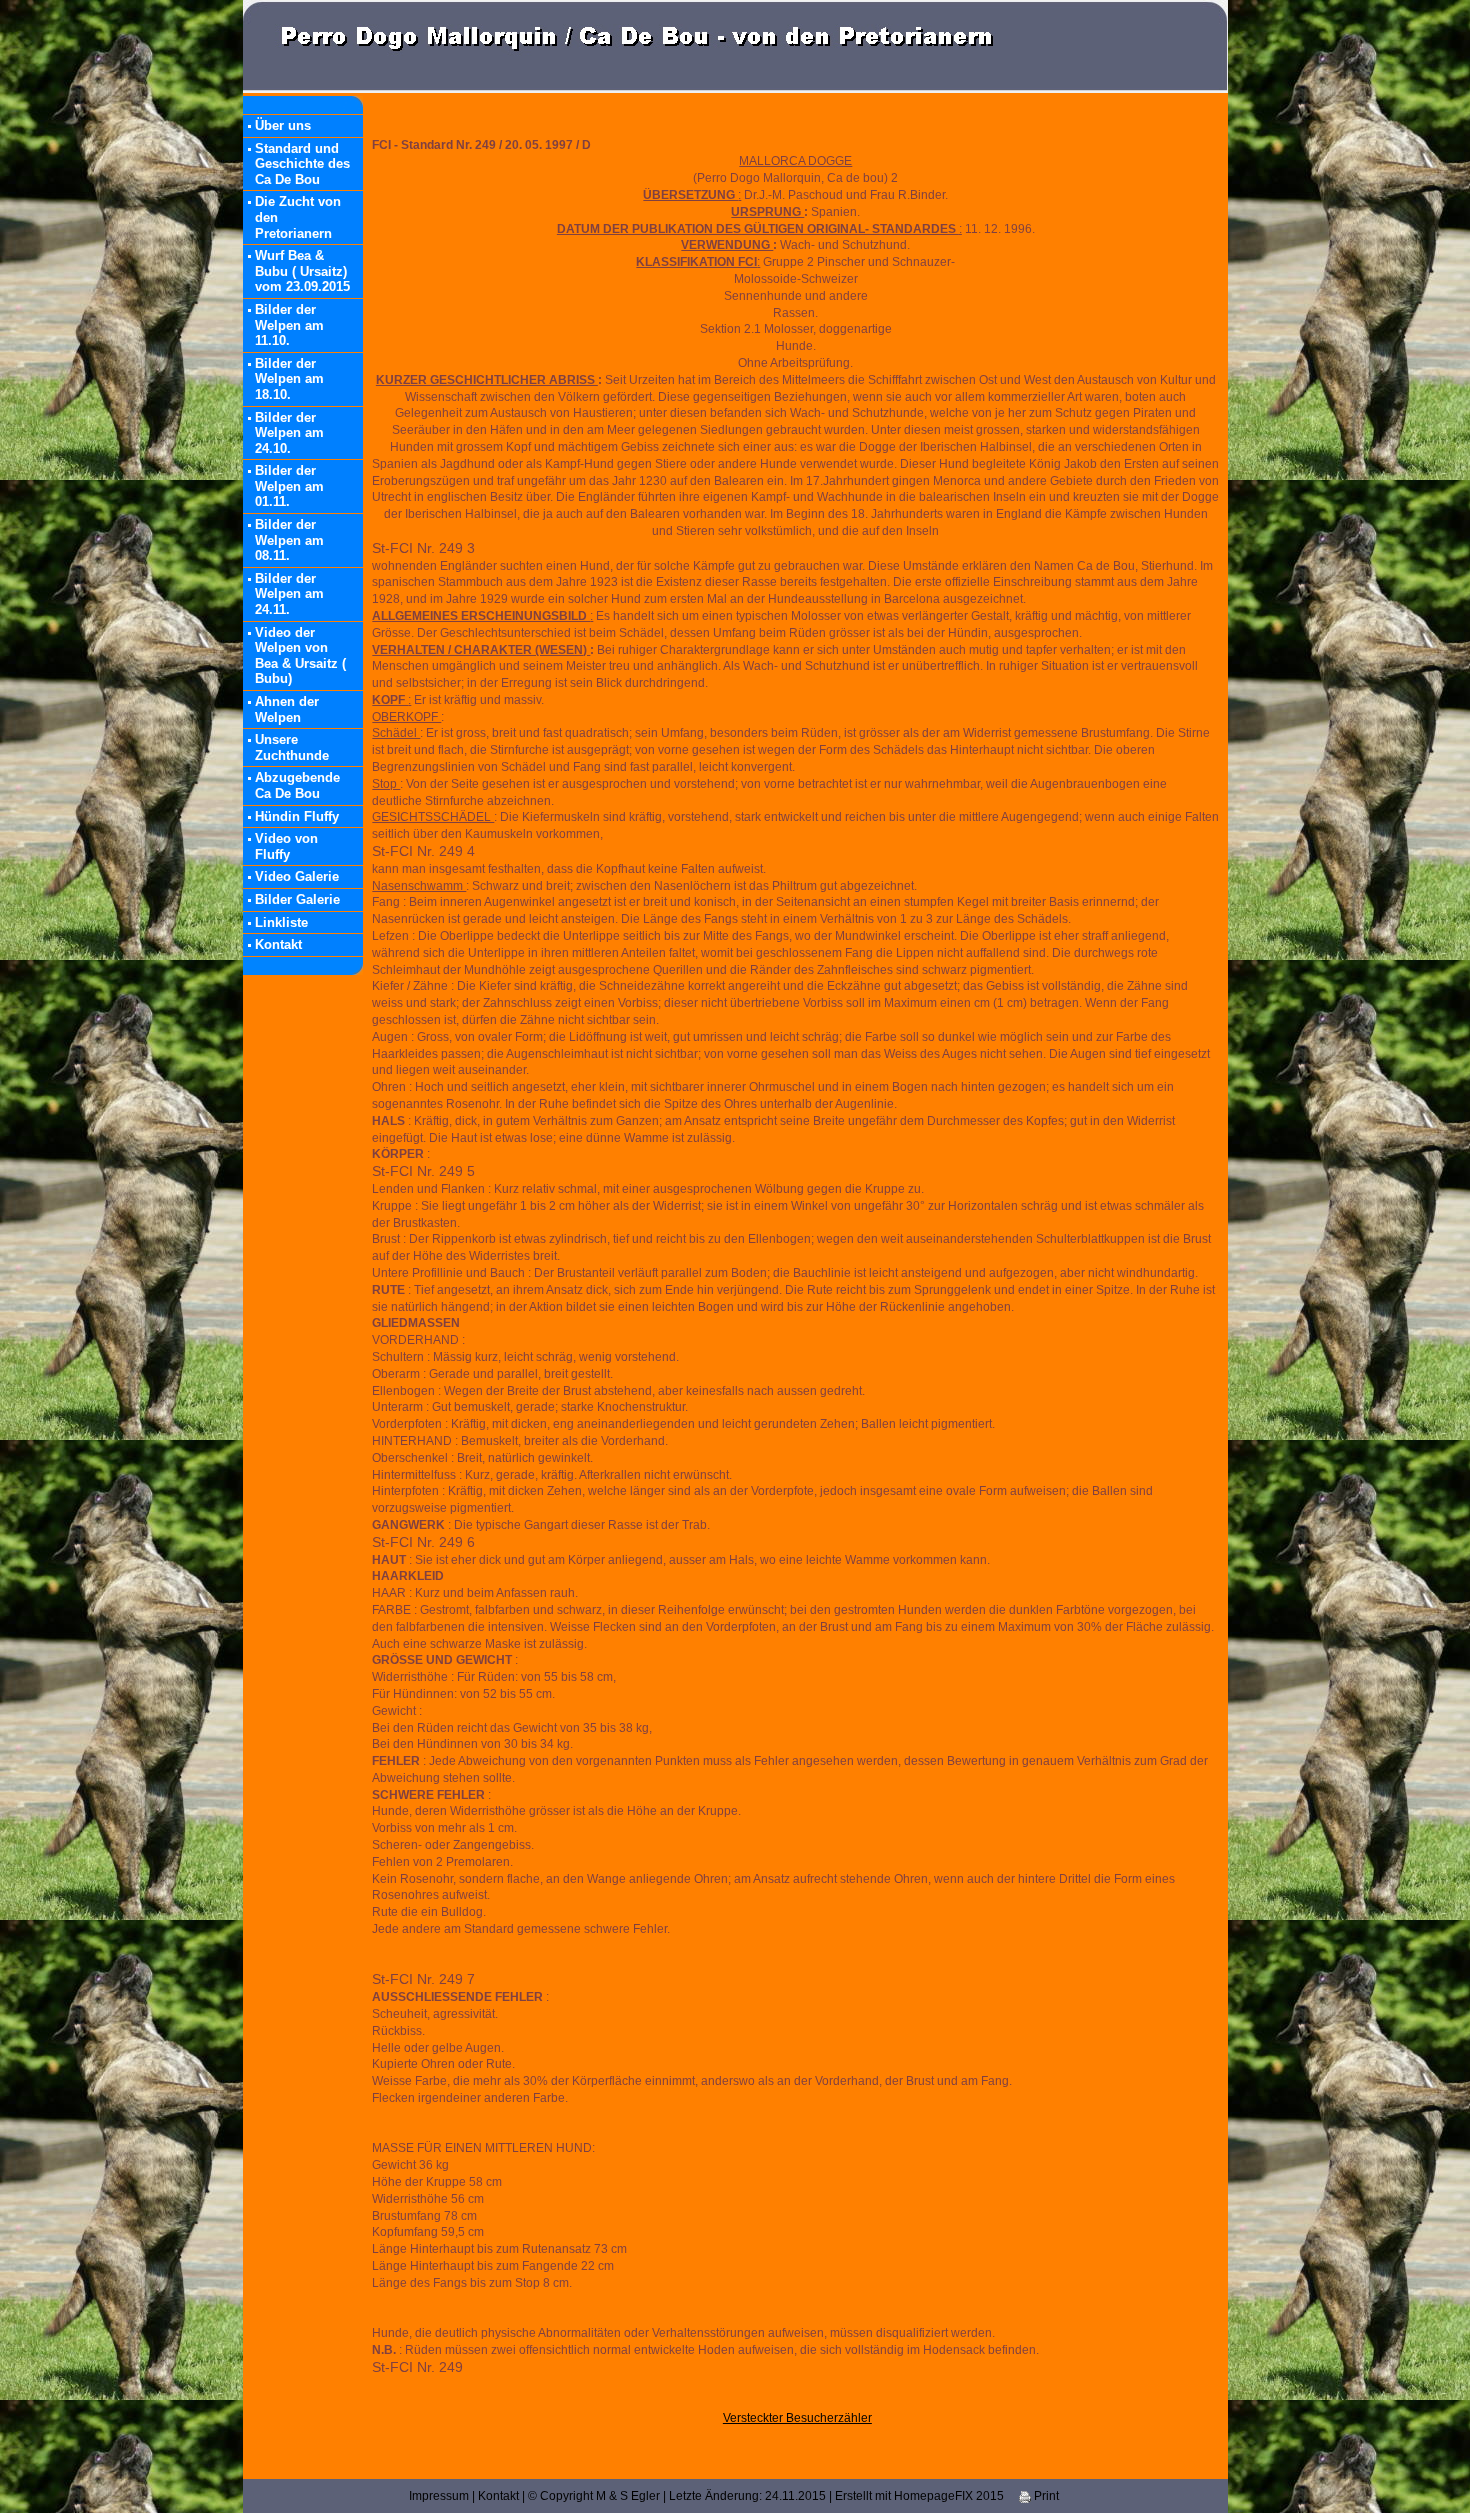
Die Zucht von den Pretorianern (298, 217)
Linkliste (281, 922)
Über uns (283, 125)
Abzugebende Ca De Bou (297, 785)
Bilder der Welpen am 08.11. (289, 540)
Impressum (439, 2496)
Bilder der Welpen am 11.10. (289, 325)
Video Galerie (297, 876)
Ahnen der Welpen (287, 709)
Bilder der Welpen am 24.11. (289, 594)
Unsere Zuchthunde (292, 747)
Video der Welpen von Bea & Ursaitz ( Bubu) (300, 656)
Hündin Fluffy (297, 816)
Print (1045, 2496)
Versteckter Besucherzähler (797, 2418)
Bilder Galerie (297, 899)
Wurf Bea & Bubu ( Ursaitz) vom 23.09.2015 (302, 271)
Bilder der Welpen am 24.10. (289, 433)
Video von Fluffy (286, 846)
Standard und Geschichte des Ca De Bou (302, 164)
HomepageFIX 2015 (949, 2496)
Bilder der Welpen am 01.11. (289, 486)
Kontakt (278, 944)
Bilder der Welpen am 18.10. (289, 379)
